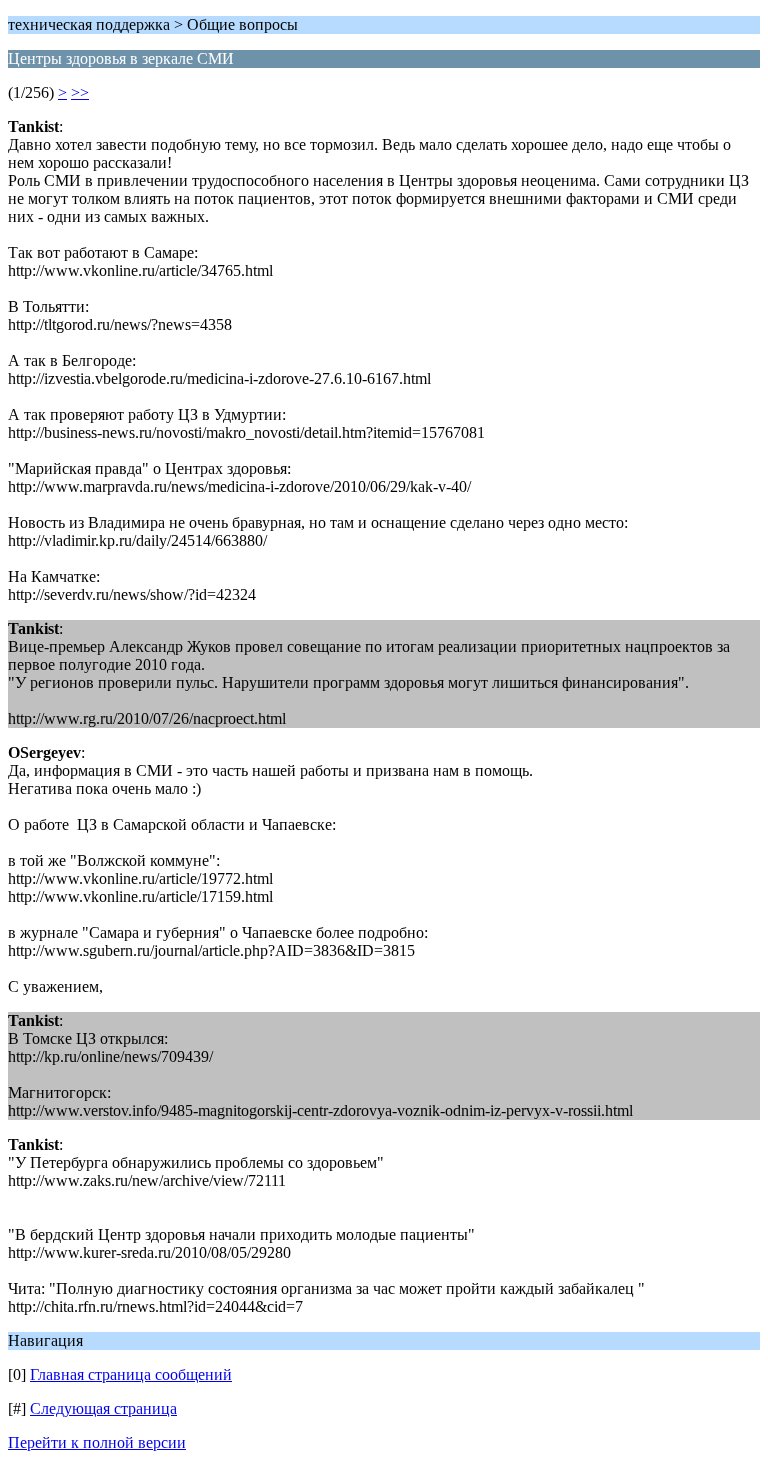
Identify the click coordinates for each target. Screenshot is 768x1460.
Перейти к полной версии (97, 1442)
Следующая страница (103, 1408)
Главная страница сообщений (131, 1374)
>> (80, 92)
